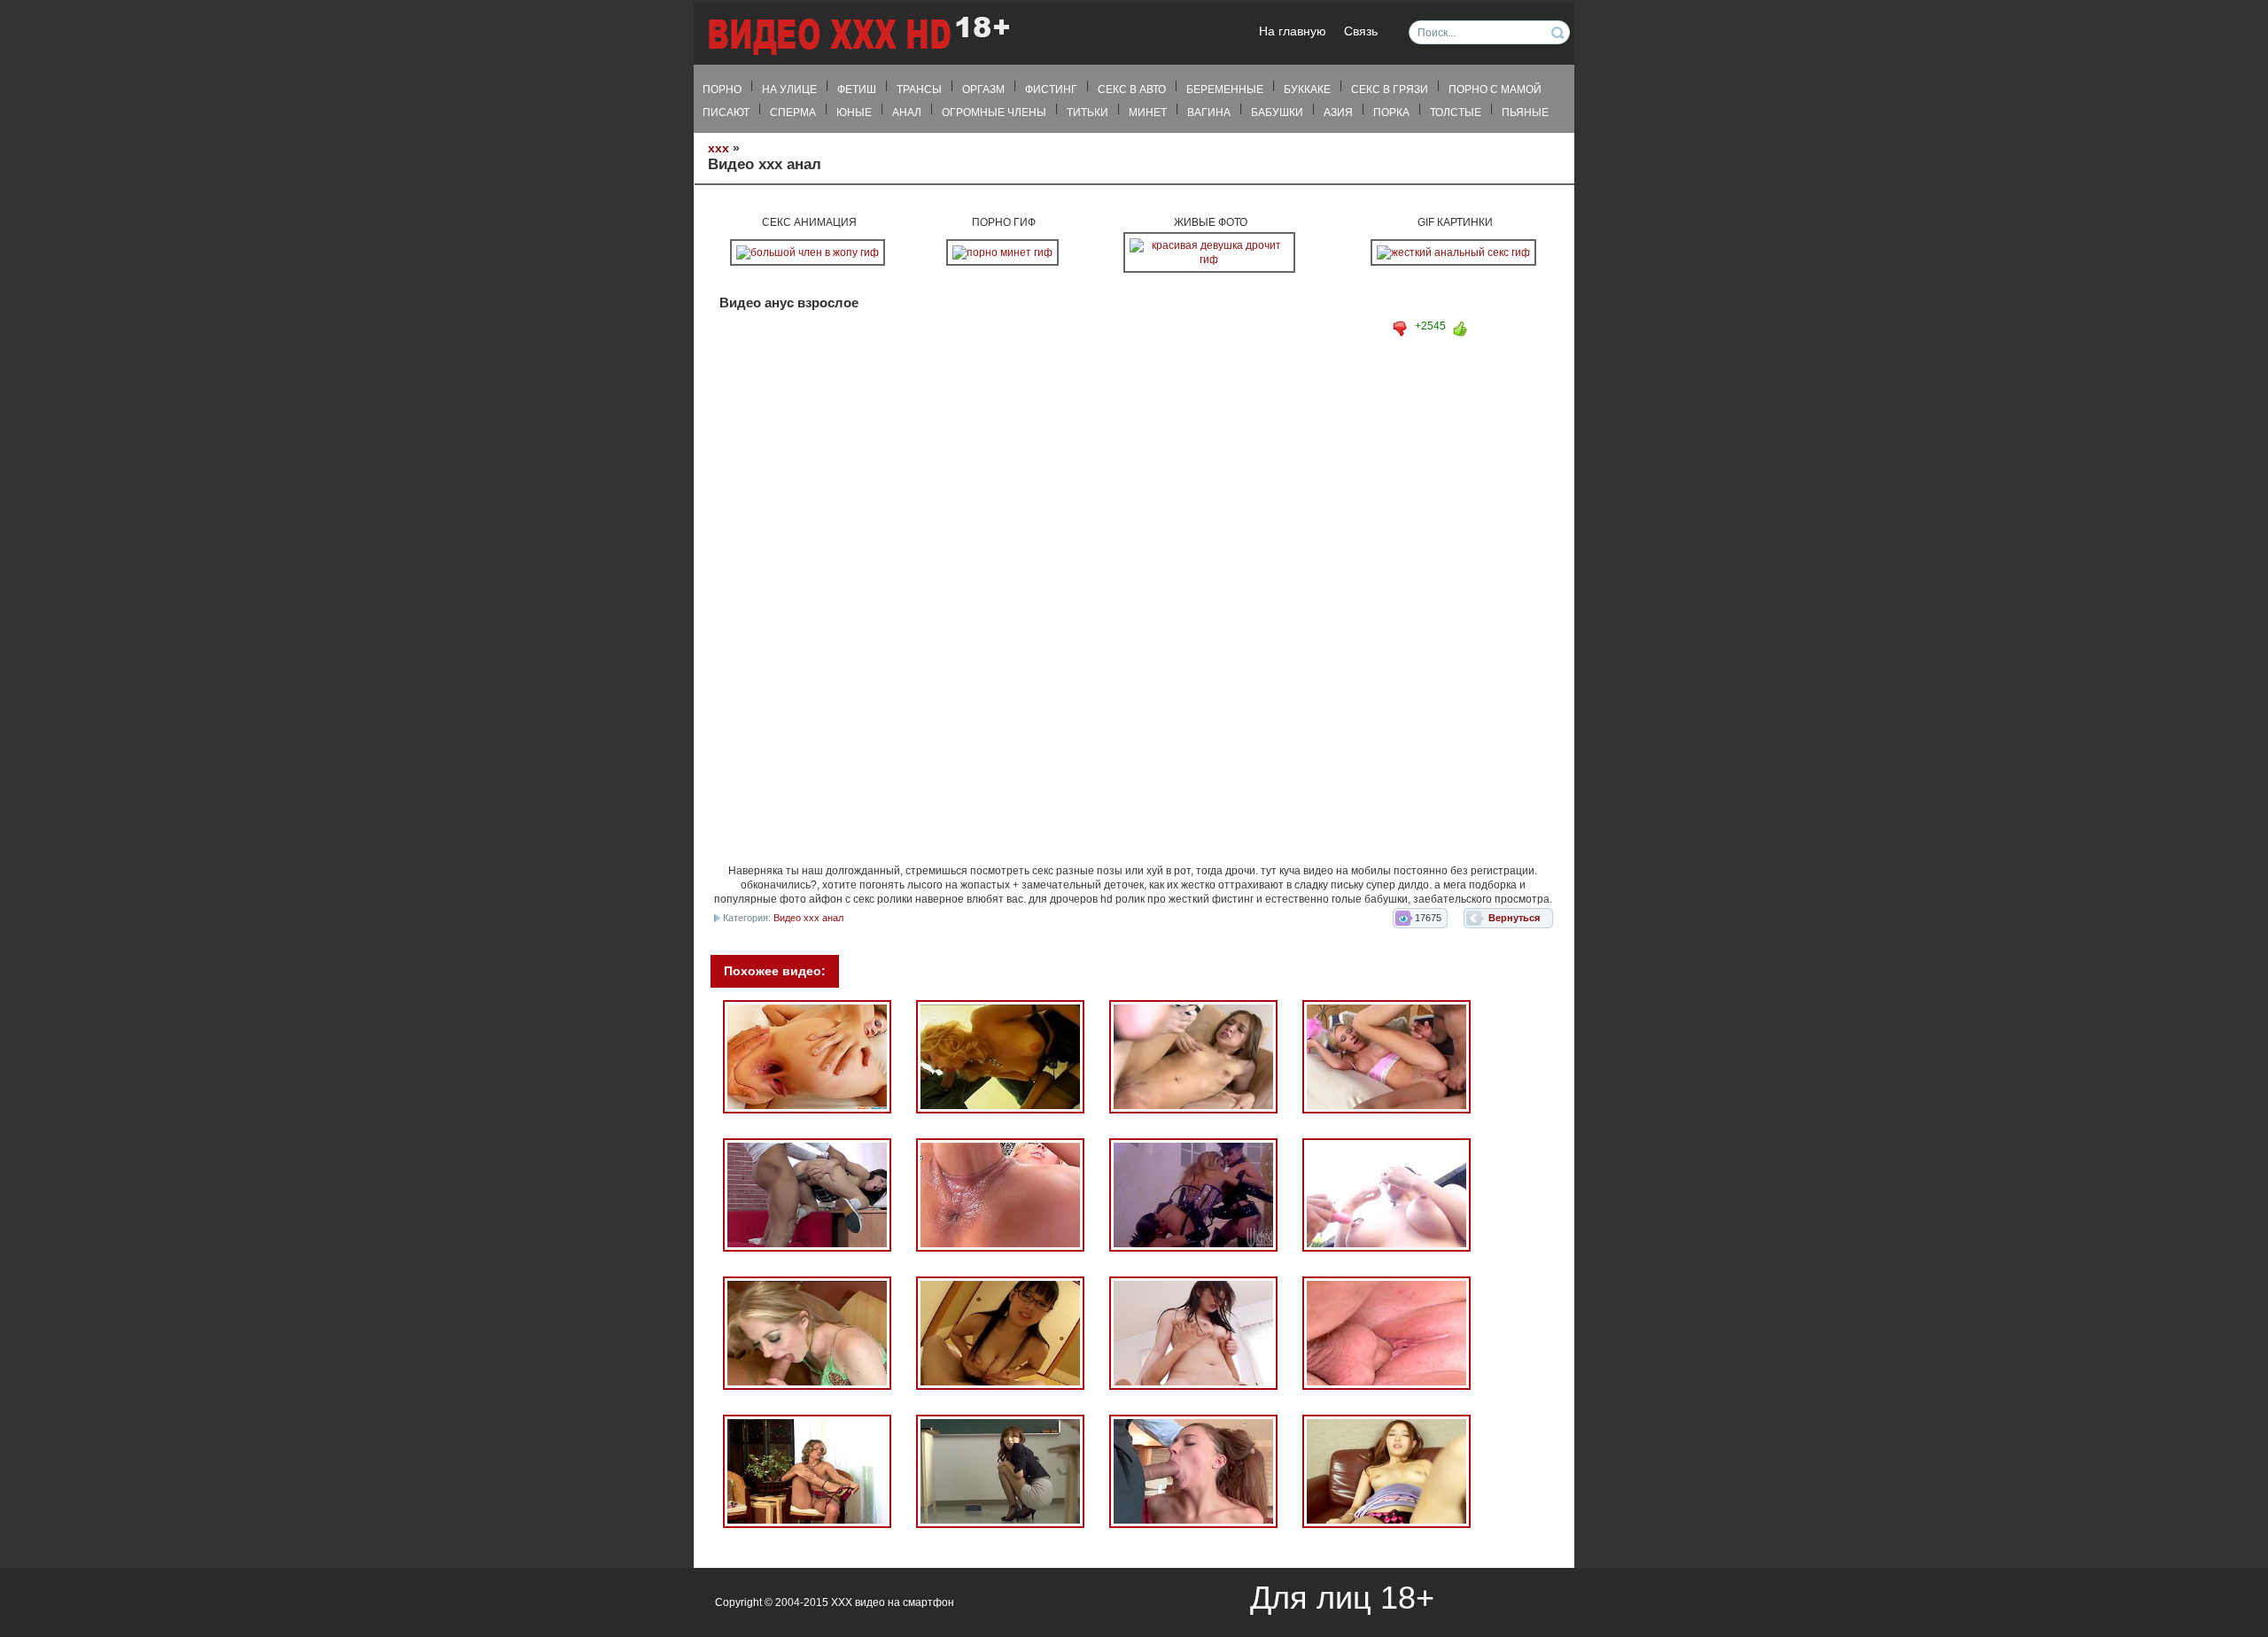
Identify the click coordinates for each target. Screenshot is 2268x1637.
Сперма (793, 112)
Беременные (1225, 89)
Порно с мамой (1495, 89)
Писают (726, 112)
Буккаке (1307, 89)
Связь (1361, 31)
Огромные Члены (994, 112)
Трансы (919, 89)
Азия (1338, 112)
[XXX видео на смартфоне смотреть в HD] (858, 35)
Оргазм (983, 89)
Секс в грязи (1390, 89)
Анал (907, 112)
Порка (1391, 112)
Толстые (1456, 112)
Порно (722, 89)
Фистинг (1051, 89)
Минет (1148, 112)
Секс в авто (1132, 89)
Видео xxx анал (808, 918)
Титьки (1087, 112)
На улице (789, 89)
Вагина (1209, 112)
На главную (1293, 31)
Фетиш (857, 89)
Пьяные (1525, 112)
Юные (854, 112)
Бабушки (1277, 112)
